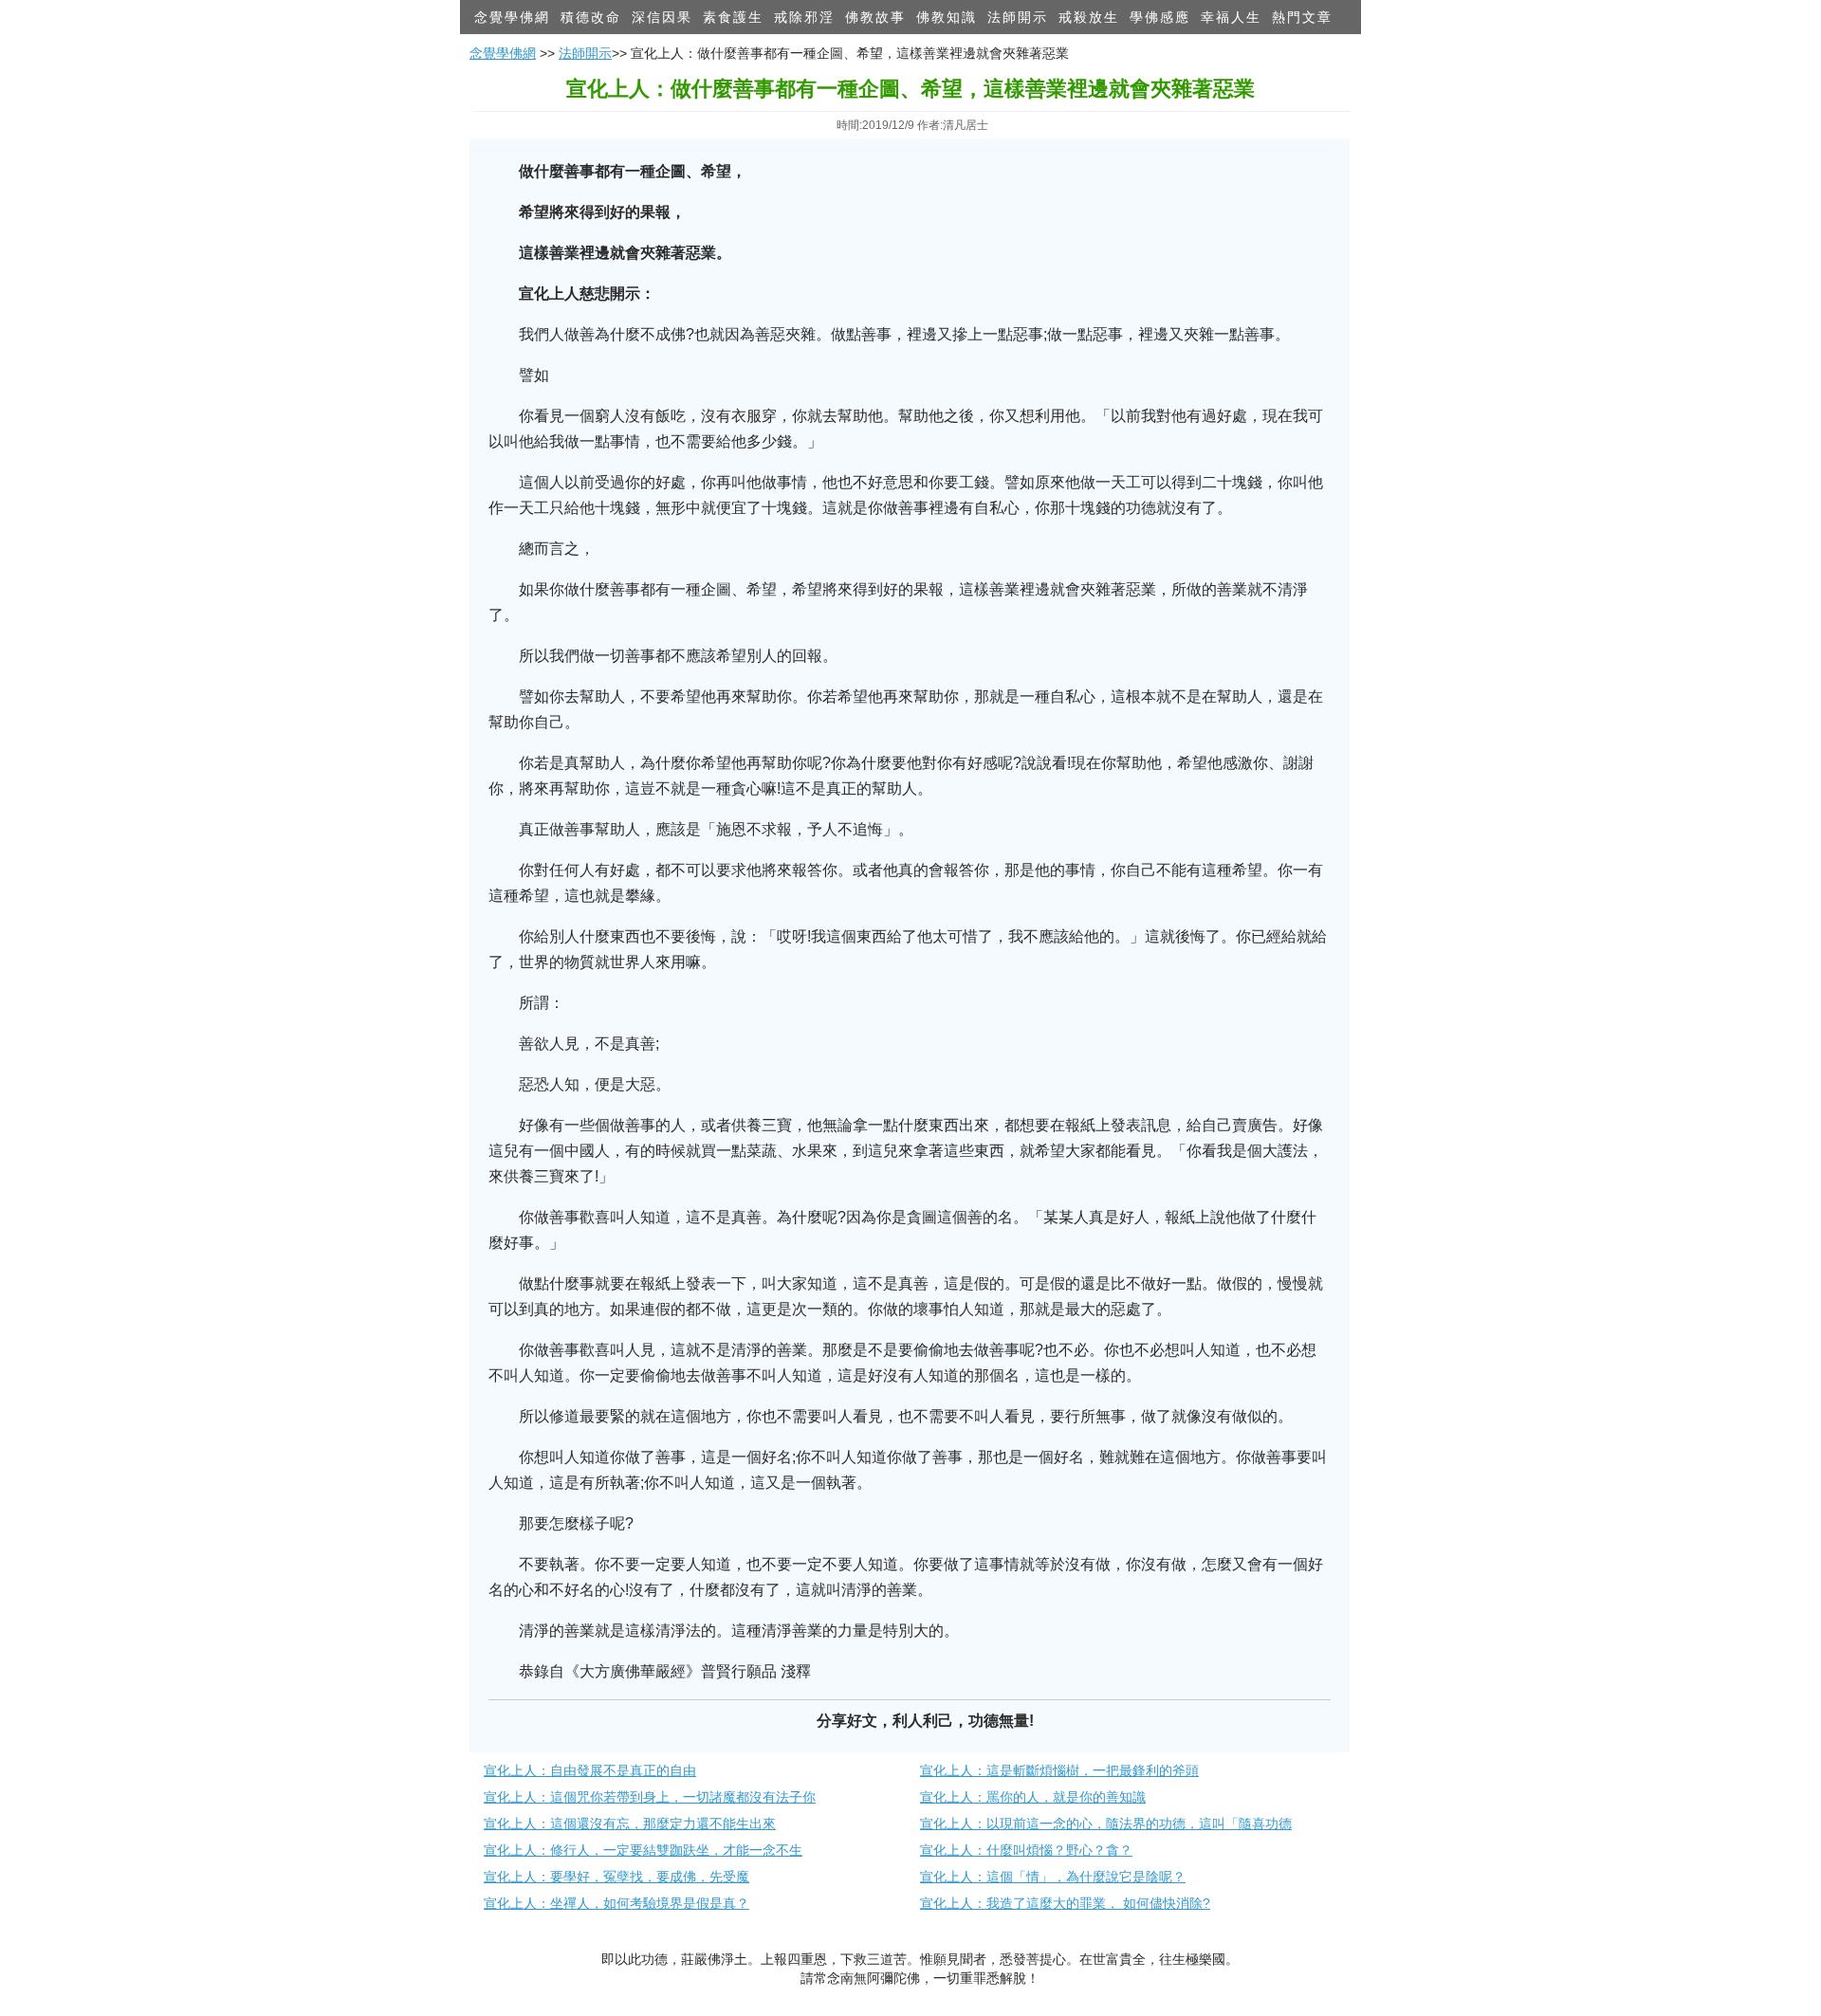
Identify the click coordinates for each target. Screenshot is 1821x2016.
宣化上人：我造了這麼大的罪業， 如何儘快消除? (1065, 1903)
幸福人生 (1231, 17)
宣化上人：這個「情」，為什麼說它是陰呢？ (1053, 1877)
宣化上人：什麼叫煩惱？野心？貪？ (1026, 1850)
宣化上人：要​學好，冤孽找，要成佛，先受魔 (616, 1877)
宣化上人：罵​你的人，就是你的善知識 (1033, 1797)
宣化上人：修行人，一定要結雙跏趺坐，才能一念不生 (643, 1850)
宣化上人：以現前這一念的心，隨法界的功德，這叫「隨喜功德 (1106, 1824)
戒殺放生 (1089, 17)
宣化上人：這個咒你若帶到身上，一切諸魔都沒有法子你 (650, 1797)
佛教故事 (875, 17)
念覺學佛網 (512, 17)
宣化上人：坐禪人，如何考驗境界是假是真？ (616, 1903)
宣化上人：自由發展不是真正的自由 (590, 1770)
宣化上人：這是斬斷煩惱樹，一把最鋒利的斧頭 (1059, 1770)
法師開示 (1018, 17)
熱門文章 (1302, 17)
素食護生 (733, 17)
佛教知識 (947, 17)
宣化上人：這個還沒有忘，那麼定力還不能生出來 (630, 1824)
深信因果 (662, 17)
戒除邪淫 (804, 17)
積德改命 (591, 17)
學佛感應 (1160, 17)
